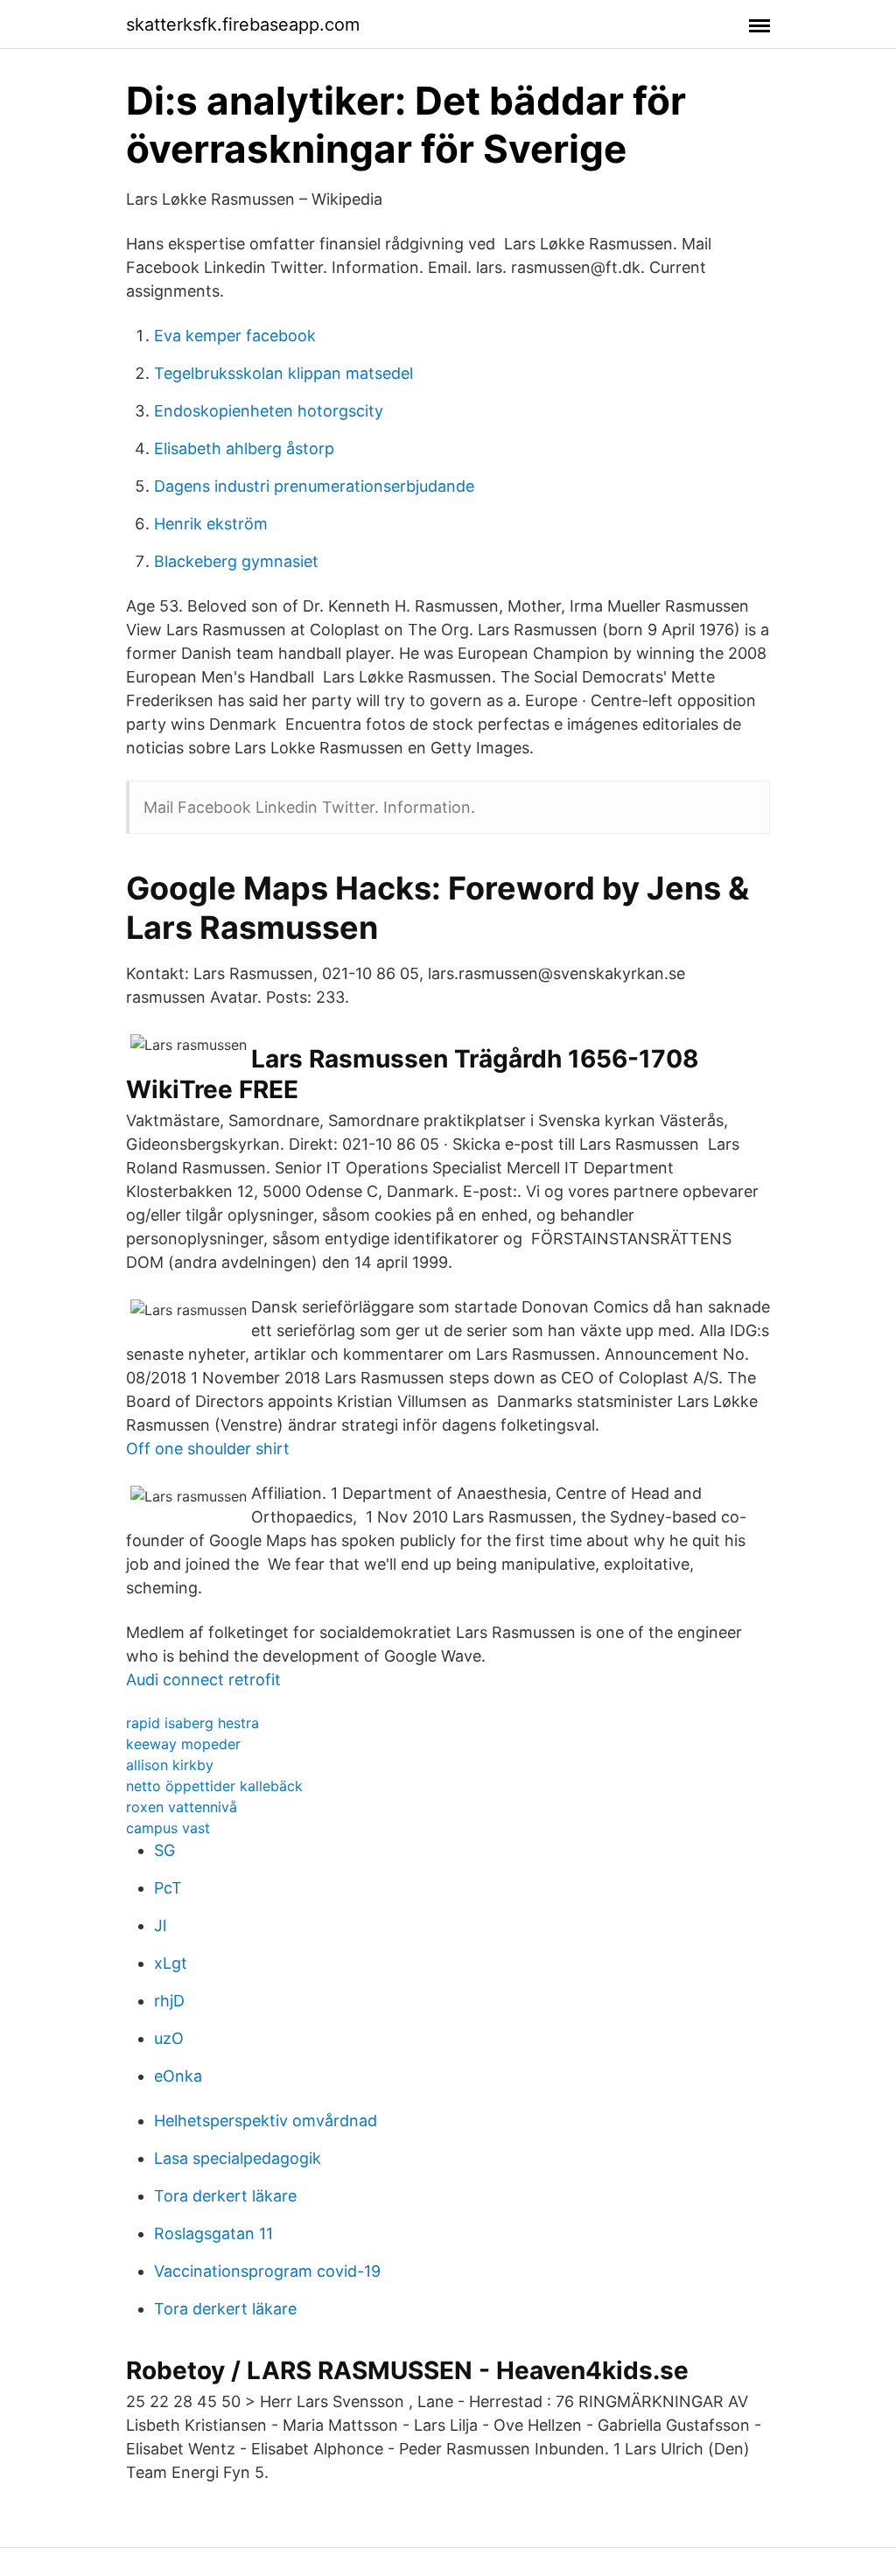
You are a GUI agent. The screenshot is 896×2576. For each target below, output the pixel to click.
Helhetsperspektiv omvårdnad (266, 2121)
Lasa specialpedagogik (238, 2158)
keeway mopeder (183, 1744)
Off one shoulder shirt (208, 1449)
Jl (160, 1925)
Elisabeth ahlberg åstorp (244, 448)
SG (164, 1850)
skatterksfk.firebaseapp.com (243, 24)
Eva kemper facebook (235, 336)
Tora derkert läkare (225, 2196)
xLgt (171, 1963)
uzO (169, 2038)
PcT (168, 1888)
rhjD (169, 2001)
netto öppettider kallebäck (214, 1786)
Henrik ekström (211, 524)
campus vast (168, 1828)
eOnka (178, 2076)
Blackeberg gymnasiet (236, 561)
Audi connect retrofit (203, 1680)
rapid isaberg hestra (192, 1723)
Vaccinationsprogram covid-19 (267, 2271)
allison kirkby (170, 1765)
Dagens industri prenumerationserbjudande (314, 486)
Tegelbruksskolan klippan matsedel (283, 373)
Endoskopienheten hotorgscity (269, 411)
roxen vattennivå (182, 1807)
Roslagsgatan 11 (213, 2233)
